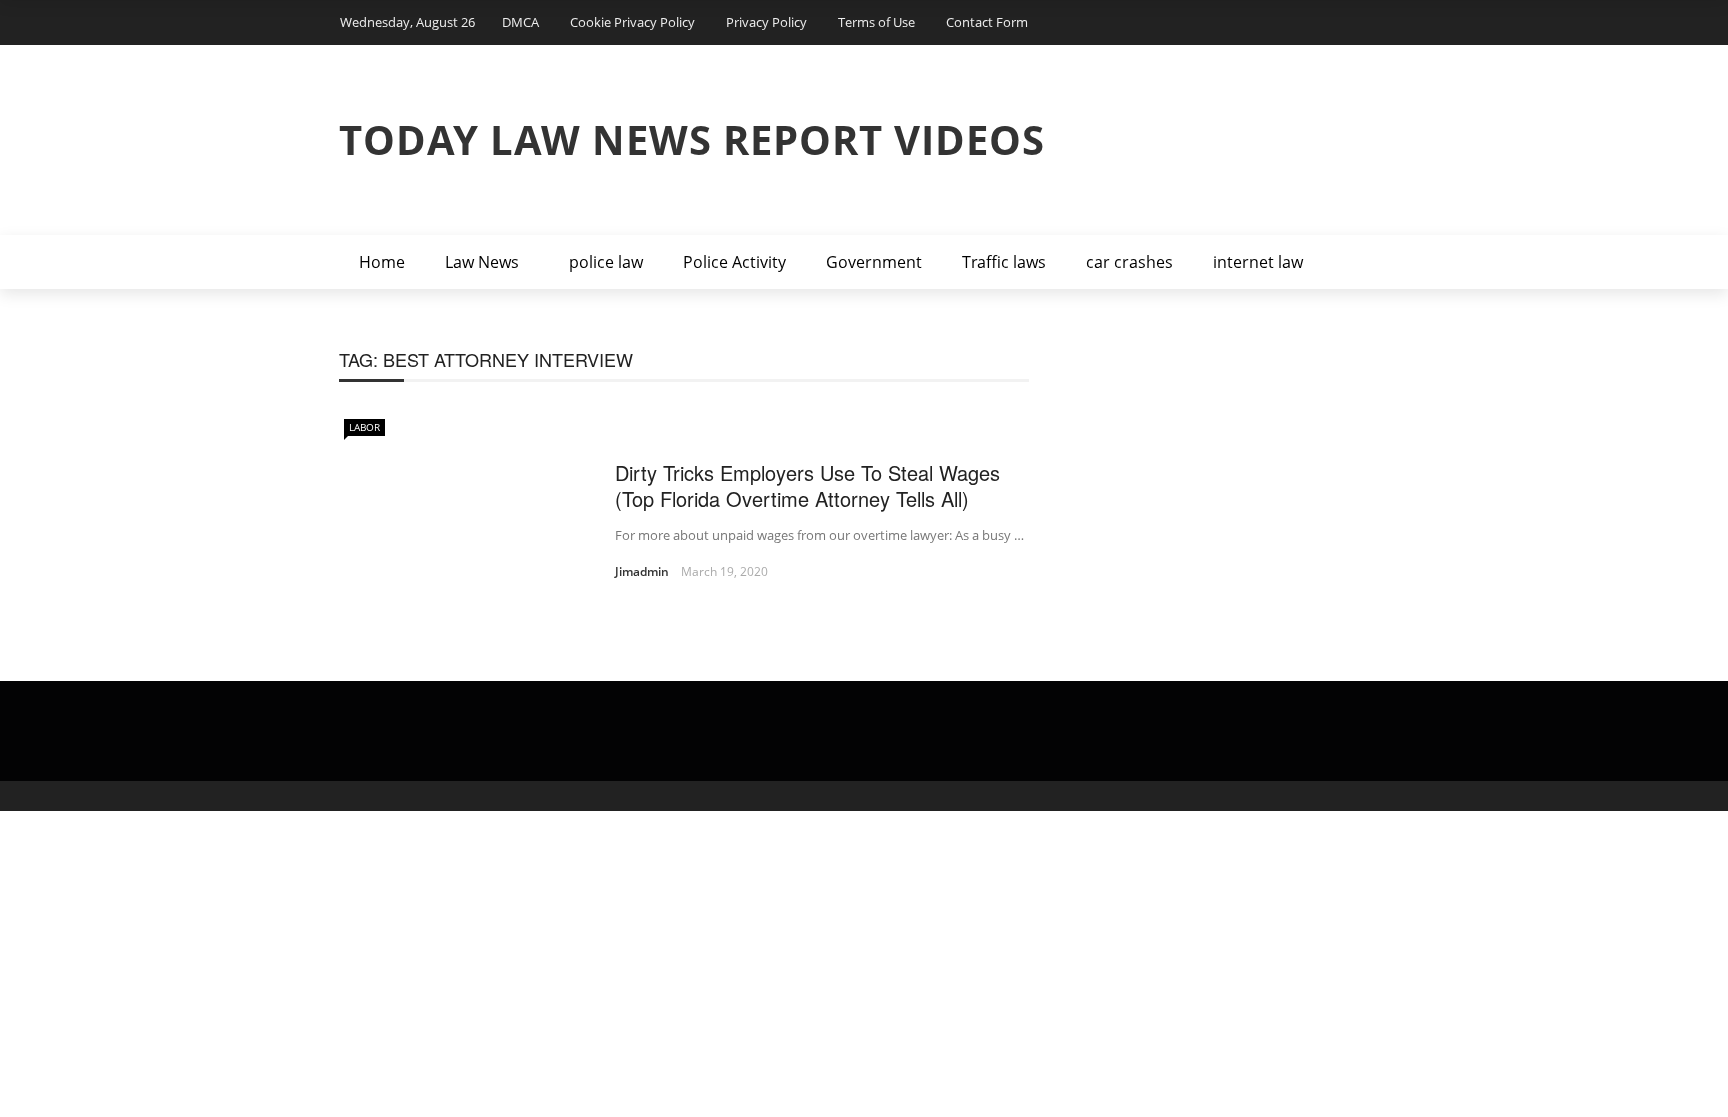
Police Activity (734, 262)
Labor (364, 427)
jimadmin (642, 571)
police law (606, 262)
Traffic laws (1004, 262)
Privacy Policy (766, 22)
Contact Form (987, 22)
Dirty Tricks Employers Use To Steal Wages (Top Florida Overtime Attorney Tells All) (807, 485)
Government (874, 262)
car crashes (1129, 262)
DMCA (520, 22)
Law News (482, 262)
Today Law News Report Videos (692, 139)
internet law (1258, 262)
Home (382, 262)
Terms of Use (876, 22)
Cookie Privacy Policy (632, 22)
